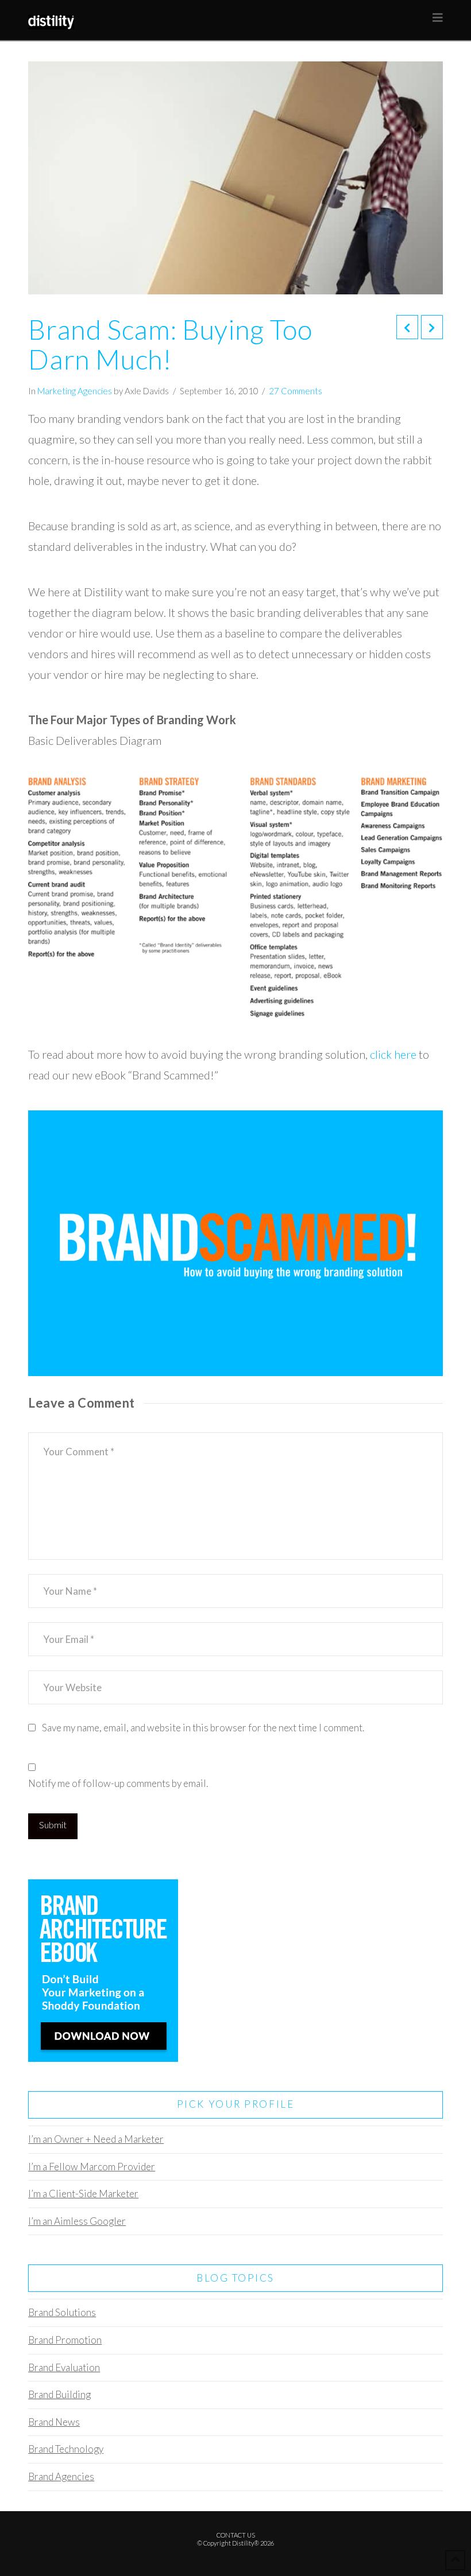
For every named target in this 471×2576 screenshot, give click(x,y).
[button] (438, 18)
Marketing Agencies (75, 391)
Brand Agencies (61, 2476)
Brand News (54, 2422)
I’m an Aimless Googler (77, 2221)
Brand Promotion (65, 2340)
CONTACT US (236, 2535)
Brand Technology (66, 2449)
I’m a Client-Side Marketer (83, 2194)
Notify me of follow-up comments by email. (118, 1783)
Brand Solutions (62, 2312)
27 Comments (296, 391)
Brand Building (59, 2394)
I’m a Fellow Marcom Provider (92, 2167)
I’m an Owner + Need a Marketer (96, 2139)
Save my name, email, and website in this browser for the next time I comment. (203, 1728)
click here (393, 1054)
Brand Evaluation (64, 2367)
